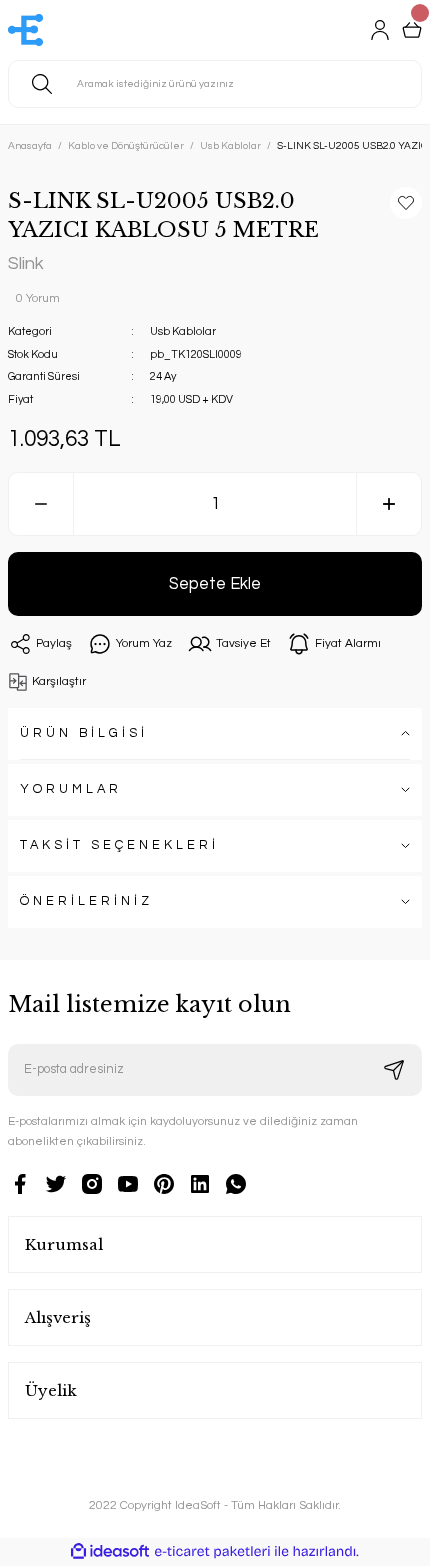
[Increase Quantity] (389, 504)
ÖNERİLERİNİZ (86, 901)
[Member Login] (380, 30)
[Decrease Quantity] (41, 504)
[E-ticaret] (212, 1551)
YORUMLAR (71, 789)
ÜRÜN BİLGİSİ (84, 733)
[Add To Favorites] (406, 203)
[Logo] (25, 30)
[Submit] (394, 1070)
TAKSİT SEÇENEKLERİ (119, 845)
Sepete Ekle (215, 583)
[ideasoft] (110, 1552)
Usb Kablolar (183, 331)
